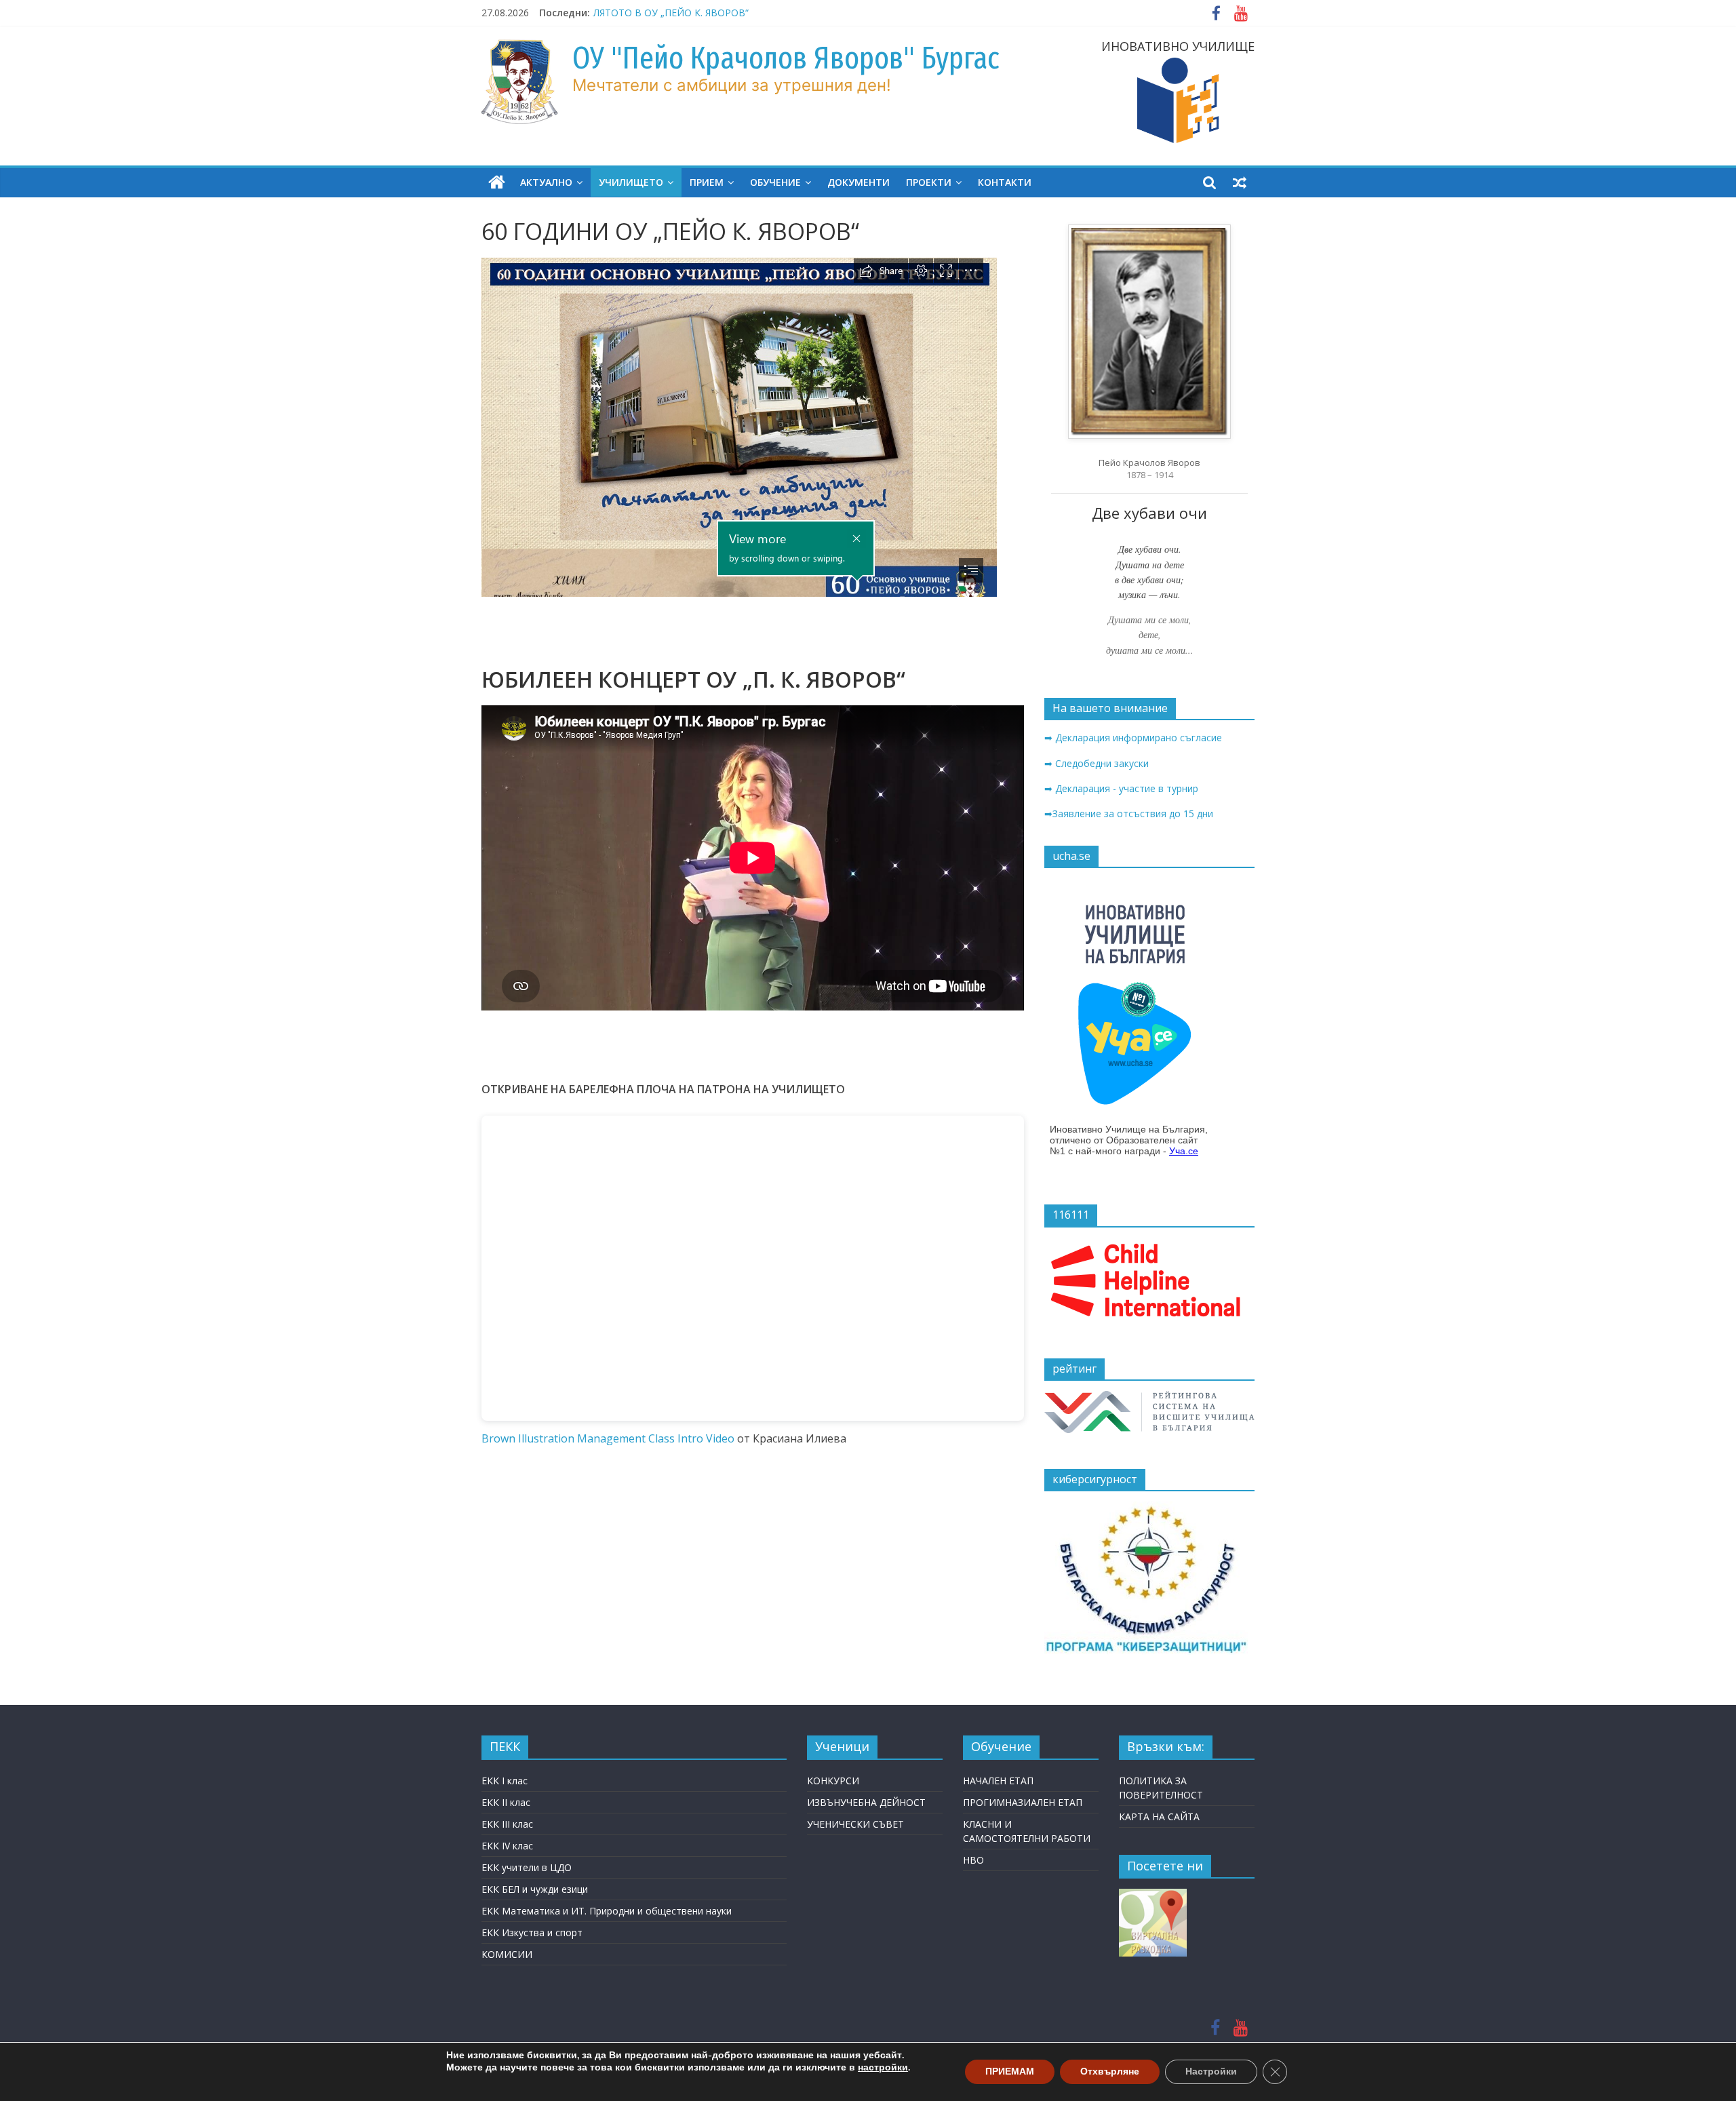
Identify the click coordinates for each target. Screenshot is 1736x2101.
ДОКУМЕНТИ (859, 182)
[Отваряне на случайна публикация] (1240, 182)
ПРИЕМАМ (1010, 2071)
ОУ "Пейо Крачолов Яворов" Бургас (786, 58)
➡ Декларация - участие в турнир (1121, 788)
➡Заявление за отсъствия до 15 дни (1129, 813)
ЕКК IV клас (507, 1846)
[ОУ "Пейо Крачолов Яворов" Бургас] (497, 183)
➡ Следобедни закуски (1097, 763)
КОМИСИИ (507, 1954)
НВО (973, 1860)
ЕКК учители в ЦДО (527, 1867)
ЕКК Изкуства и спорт (532, 1932)
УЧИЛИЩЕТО (631, 182)
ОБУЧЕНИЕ (775, 182)
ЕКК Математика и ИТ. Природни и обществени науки (607, 1911)
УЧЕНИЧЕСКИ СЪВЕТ (855, 1824)
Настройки (1211, 2071)
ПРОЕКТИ (929, 182)
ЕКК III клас (507, 1824)
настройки (883, 2068)
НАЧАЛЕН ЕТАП (998, 1781)
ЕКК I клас (505, 1781)
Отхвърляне (1110, 2071)
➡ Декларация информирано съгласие (1133, 738)
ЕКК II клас (506, 1802)
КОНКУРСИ (833, 1781)
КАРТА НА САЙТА (1159, 1817)
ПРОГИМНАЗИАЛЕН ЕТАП (1023, 1802)
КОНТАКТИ (1005, 182)
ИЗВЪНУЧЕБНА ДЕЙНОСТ (866, 1802)
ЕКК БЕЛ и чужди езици (535, 1889)
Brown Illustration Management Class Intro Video (608, 1438)
